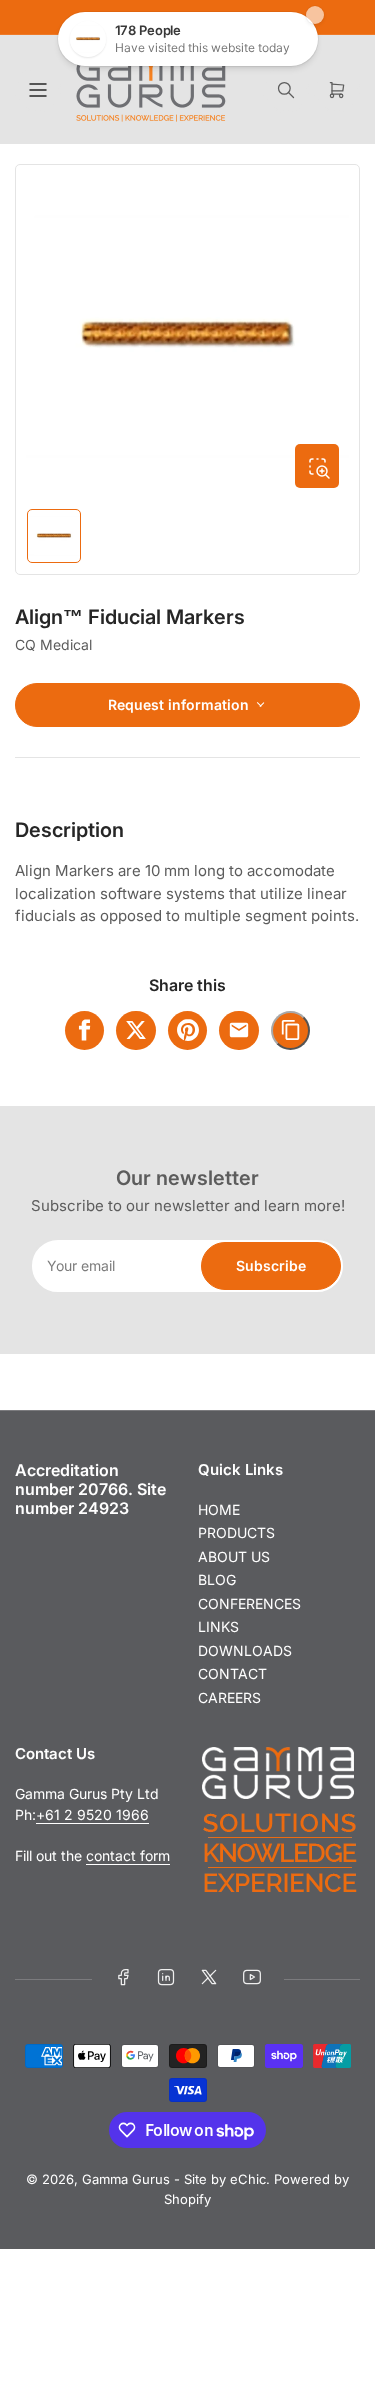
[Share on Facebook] (85, 1031)
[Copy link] (291, 1031)
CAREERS (229, 1697)
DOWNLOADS (245, 1650)
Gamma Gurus (126, 2179)
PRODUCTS (236, 1532)
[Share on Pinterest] (188, 1031)
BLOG (217, 1579)
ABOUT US (234, 1556)
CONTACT (232, 1673)
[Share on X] (136, 1031)
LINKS (218, 1626)
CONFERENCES (249, 1603)
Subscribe (271, 1265)
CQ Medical (53, 644)
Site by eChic (225, 2179)
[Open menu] (38, 90)
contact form (128, 1855)
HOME (219, 1509)
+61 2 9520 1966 (92, 1814)
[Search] (286, 90)
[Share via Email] (239, 1031)
